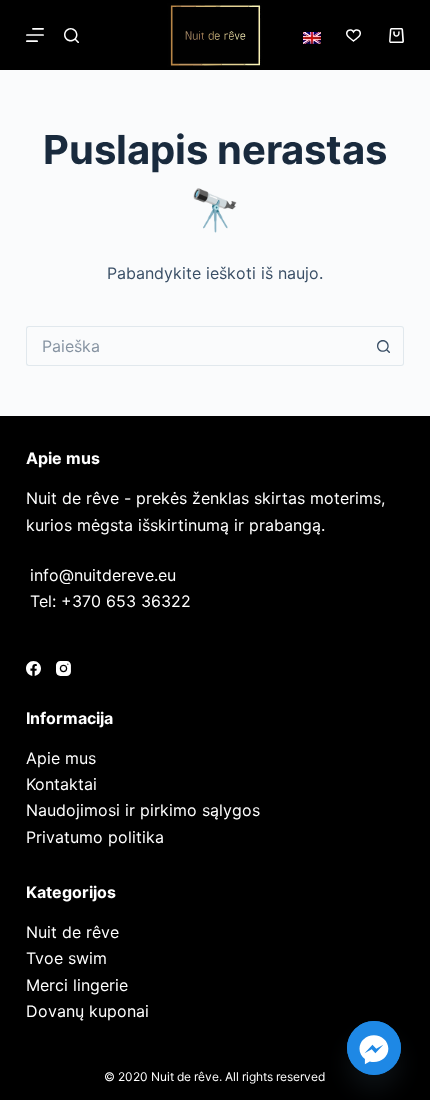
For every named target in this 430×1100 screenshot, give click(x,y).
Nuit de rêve (72, 932)
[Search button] (384, 346)
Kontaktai (61, 784)
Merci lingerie (77, 985)
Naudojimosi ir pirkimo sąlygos (143, 810)
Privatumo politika (95, 837)
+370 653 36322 (126, 601)
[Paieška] (71, 35)
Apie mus (61, 758)
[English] (312, 38)
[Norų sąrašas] (353, 35)
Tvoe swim (66, 958)
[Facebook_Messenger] (374, 1048)
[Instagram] (63, 668)
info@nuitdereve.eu (103, 575)
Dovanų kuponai (87, 1011)
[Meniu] (35, 35)
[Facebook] (33, 668)
